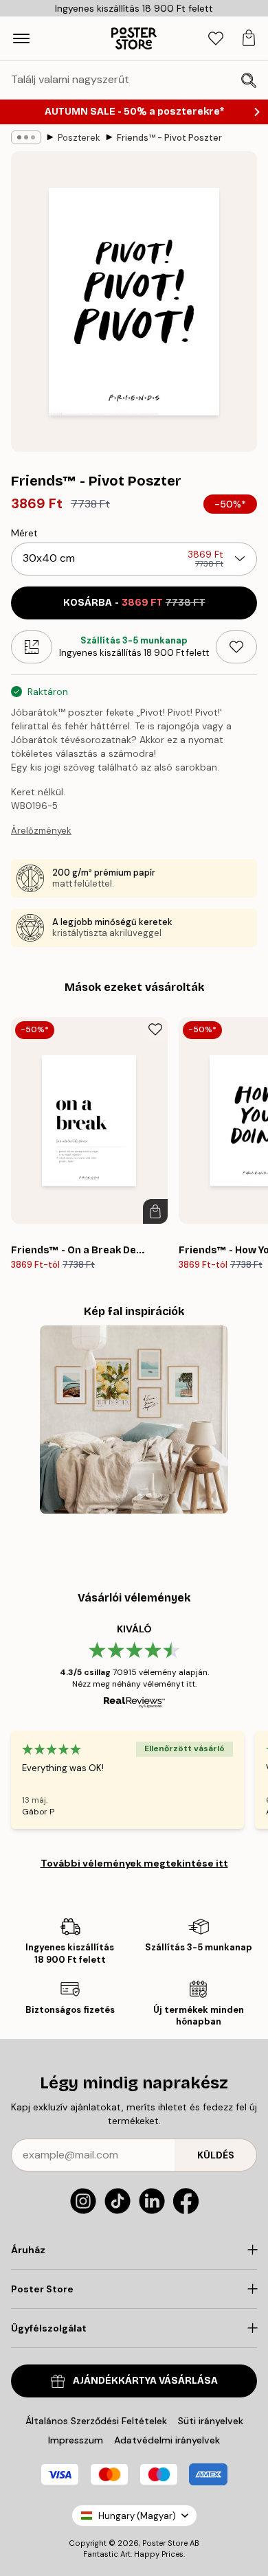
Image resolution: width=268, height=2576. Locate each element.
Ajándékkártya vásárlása (145, 2381)
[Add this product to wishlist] (236, 647)
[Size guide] (32, 647)
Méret (24, 533)
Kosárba (134, 603)
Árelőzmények (41, 831)
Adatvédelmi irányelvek (167, 2440)
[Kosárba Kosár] (155, 1211)
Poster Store (165, 2543)
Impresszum (76, 2440)
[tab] (216, 39)
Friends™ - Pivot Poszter (169, 138)
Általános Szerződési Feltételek (96, 2421)
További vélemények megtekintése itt (134, 1863)
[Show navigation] (21, 38)
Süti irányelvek (211, 2421)
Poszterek (79, 138)
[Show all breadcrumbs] (26, 137)
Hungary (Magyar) (137, 2516)
